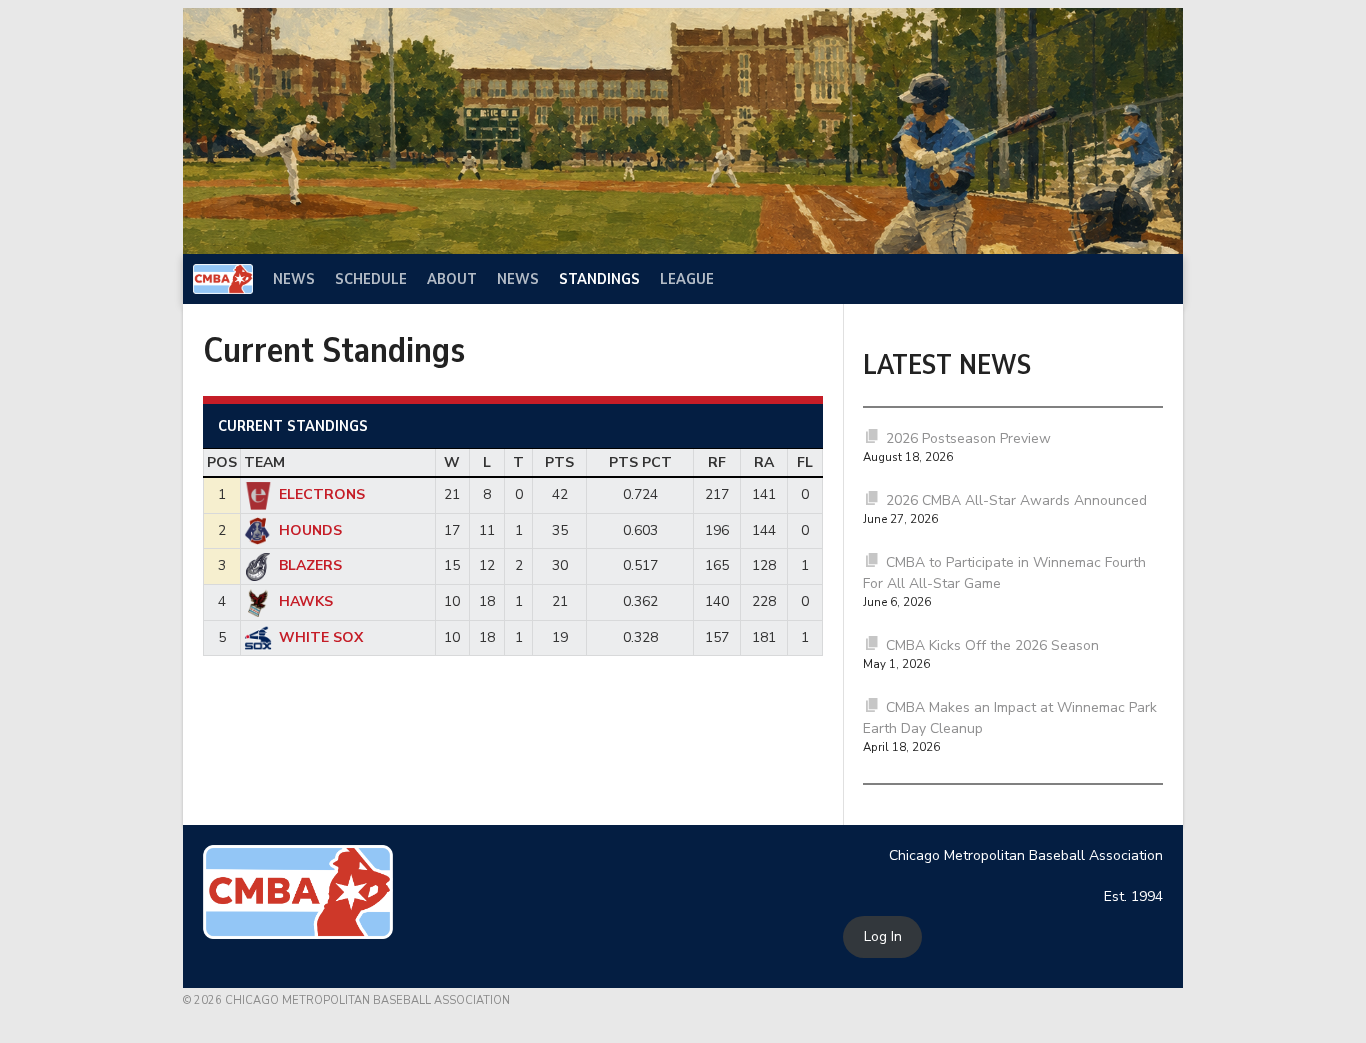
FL (805, 462)
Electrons (322, 494)
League (687, 279)
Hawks (306, 601)
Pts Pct (640, 462)
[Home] (223, 279)
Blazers (310, 565)
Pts (559, 462)
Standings (599, 279)
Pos (222, 462)
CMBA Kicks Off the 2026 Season (992, 645)
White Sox (321, 637)
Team (264, 462)
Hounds (310, 530)
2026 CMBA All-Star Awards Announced (1016, 500)
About (452, 279)
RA (764, 462)
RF (717, 462)
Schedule (371, 279)
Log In (883, 937)
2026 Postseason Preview (968, 438)
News (294, 279)
